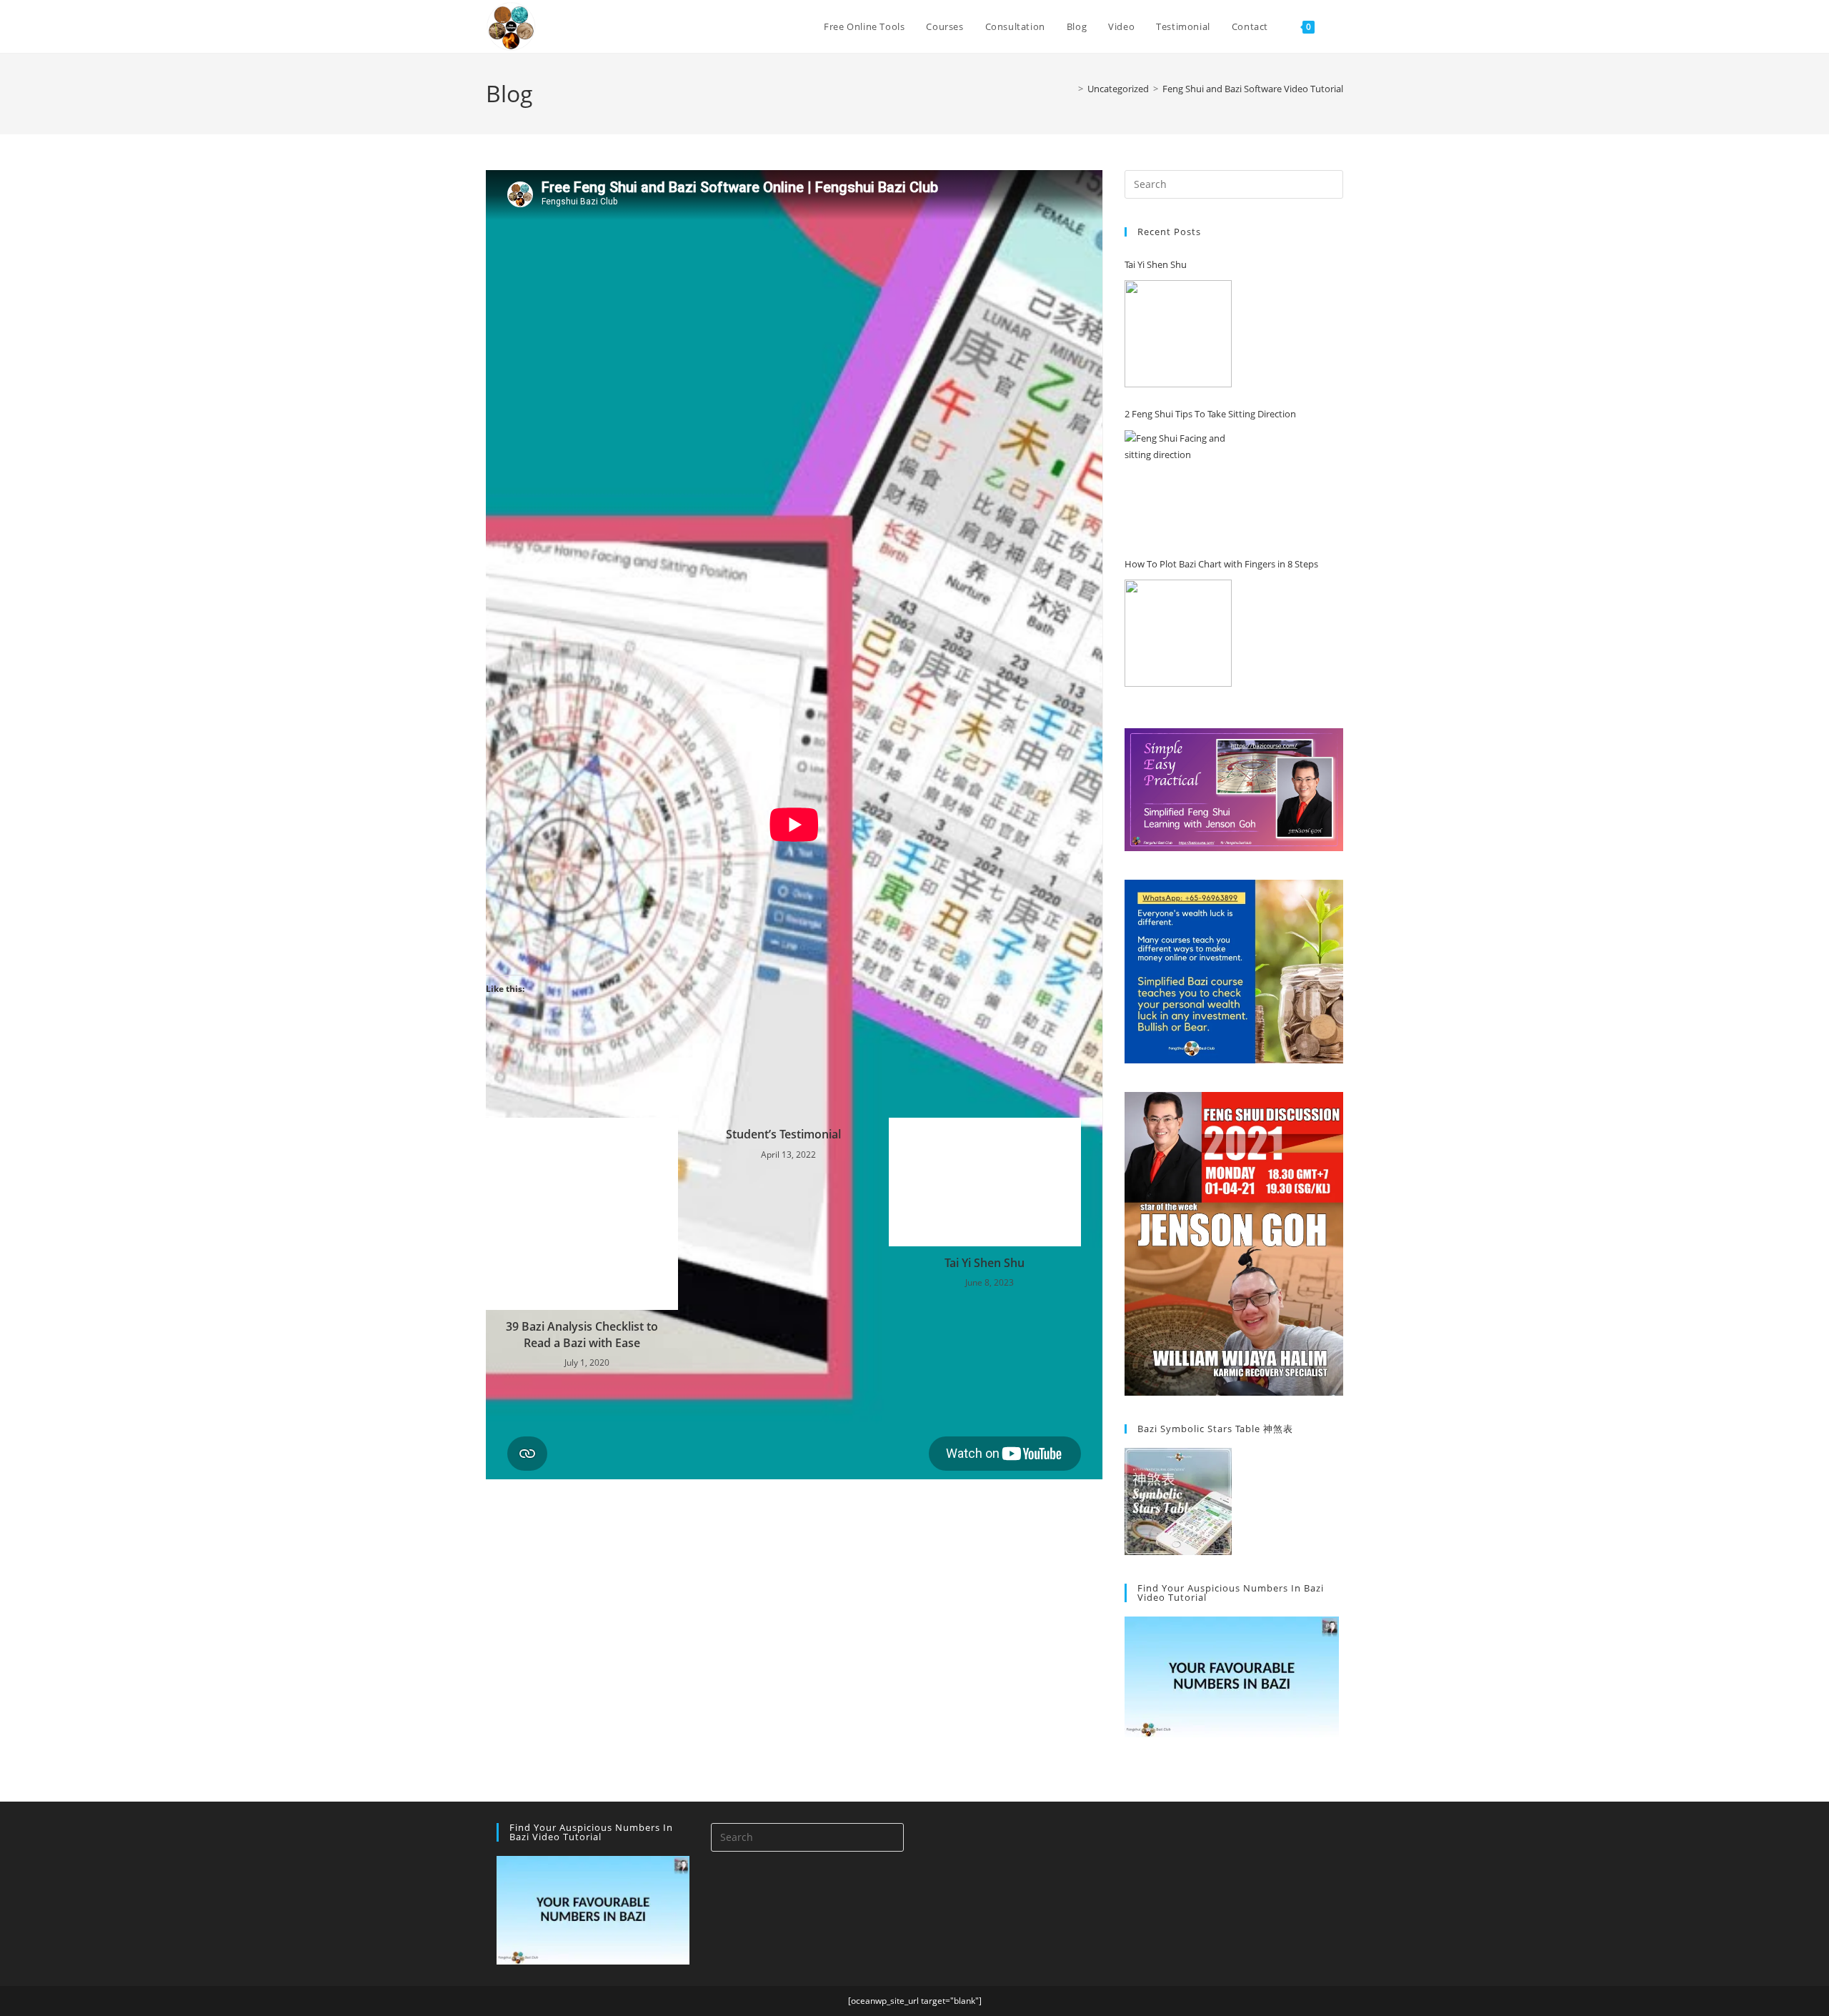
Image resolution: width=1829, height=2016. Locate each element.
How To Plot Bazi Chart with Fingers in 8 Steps (1221, 564)
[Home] (1070, 89)
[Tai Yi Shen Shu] (1178, 334)
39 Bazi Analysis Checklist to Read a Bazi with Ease (582, 1334)
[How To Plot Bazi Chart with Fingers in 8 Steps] (1178, 633)
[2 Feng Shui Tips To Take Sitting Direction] (1178, 484)
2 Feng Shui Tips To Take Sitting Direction (1210, 414)
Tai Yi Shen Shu (985, 1263)
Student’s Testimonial (783, 1134)
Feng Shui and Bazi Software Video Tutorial (1253, 89)
